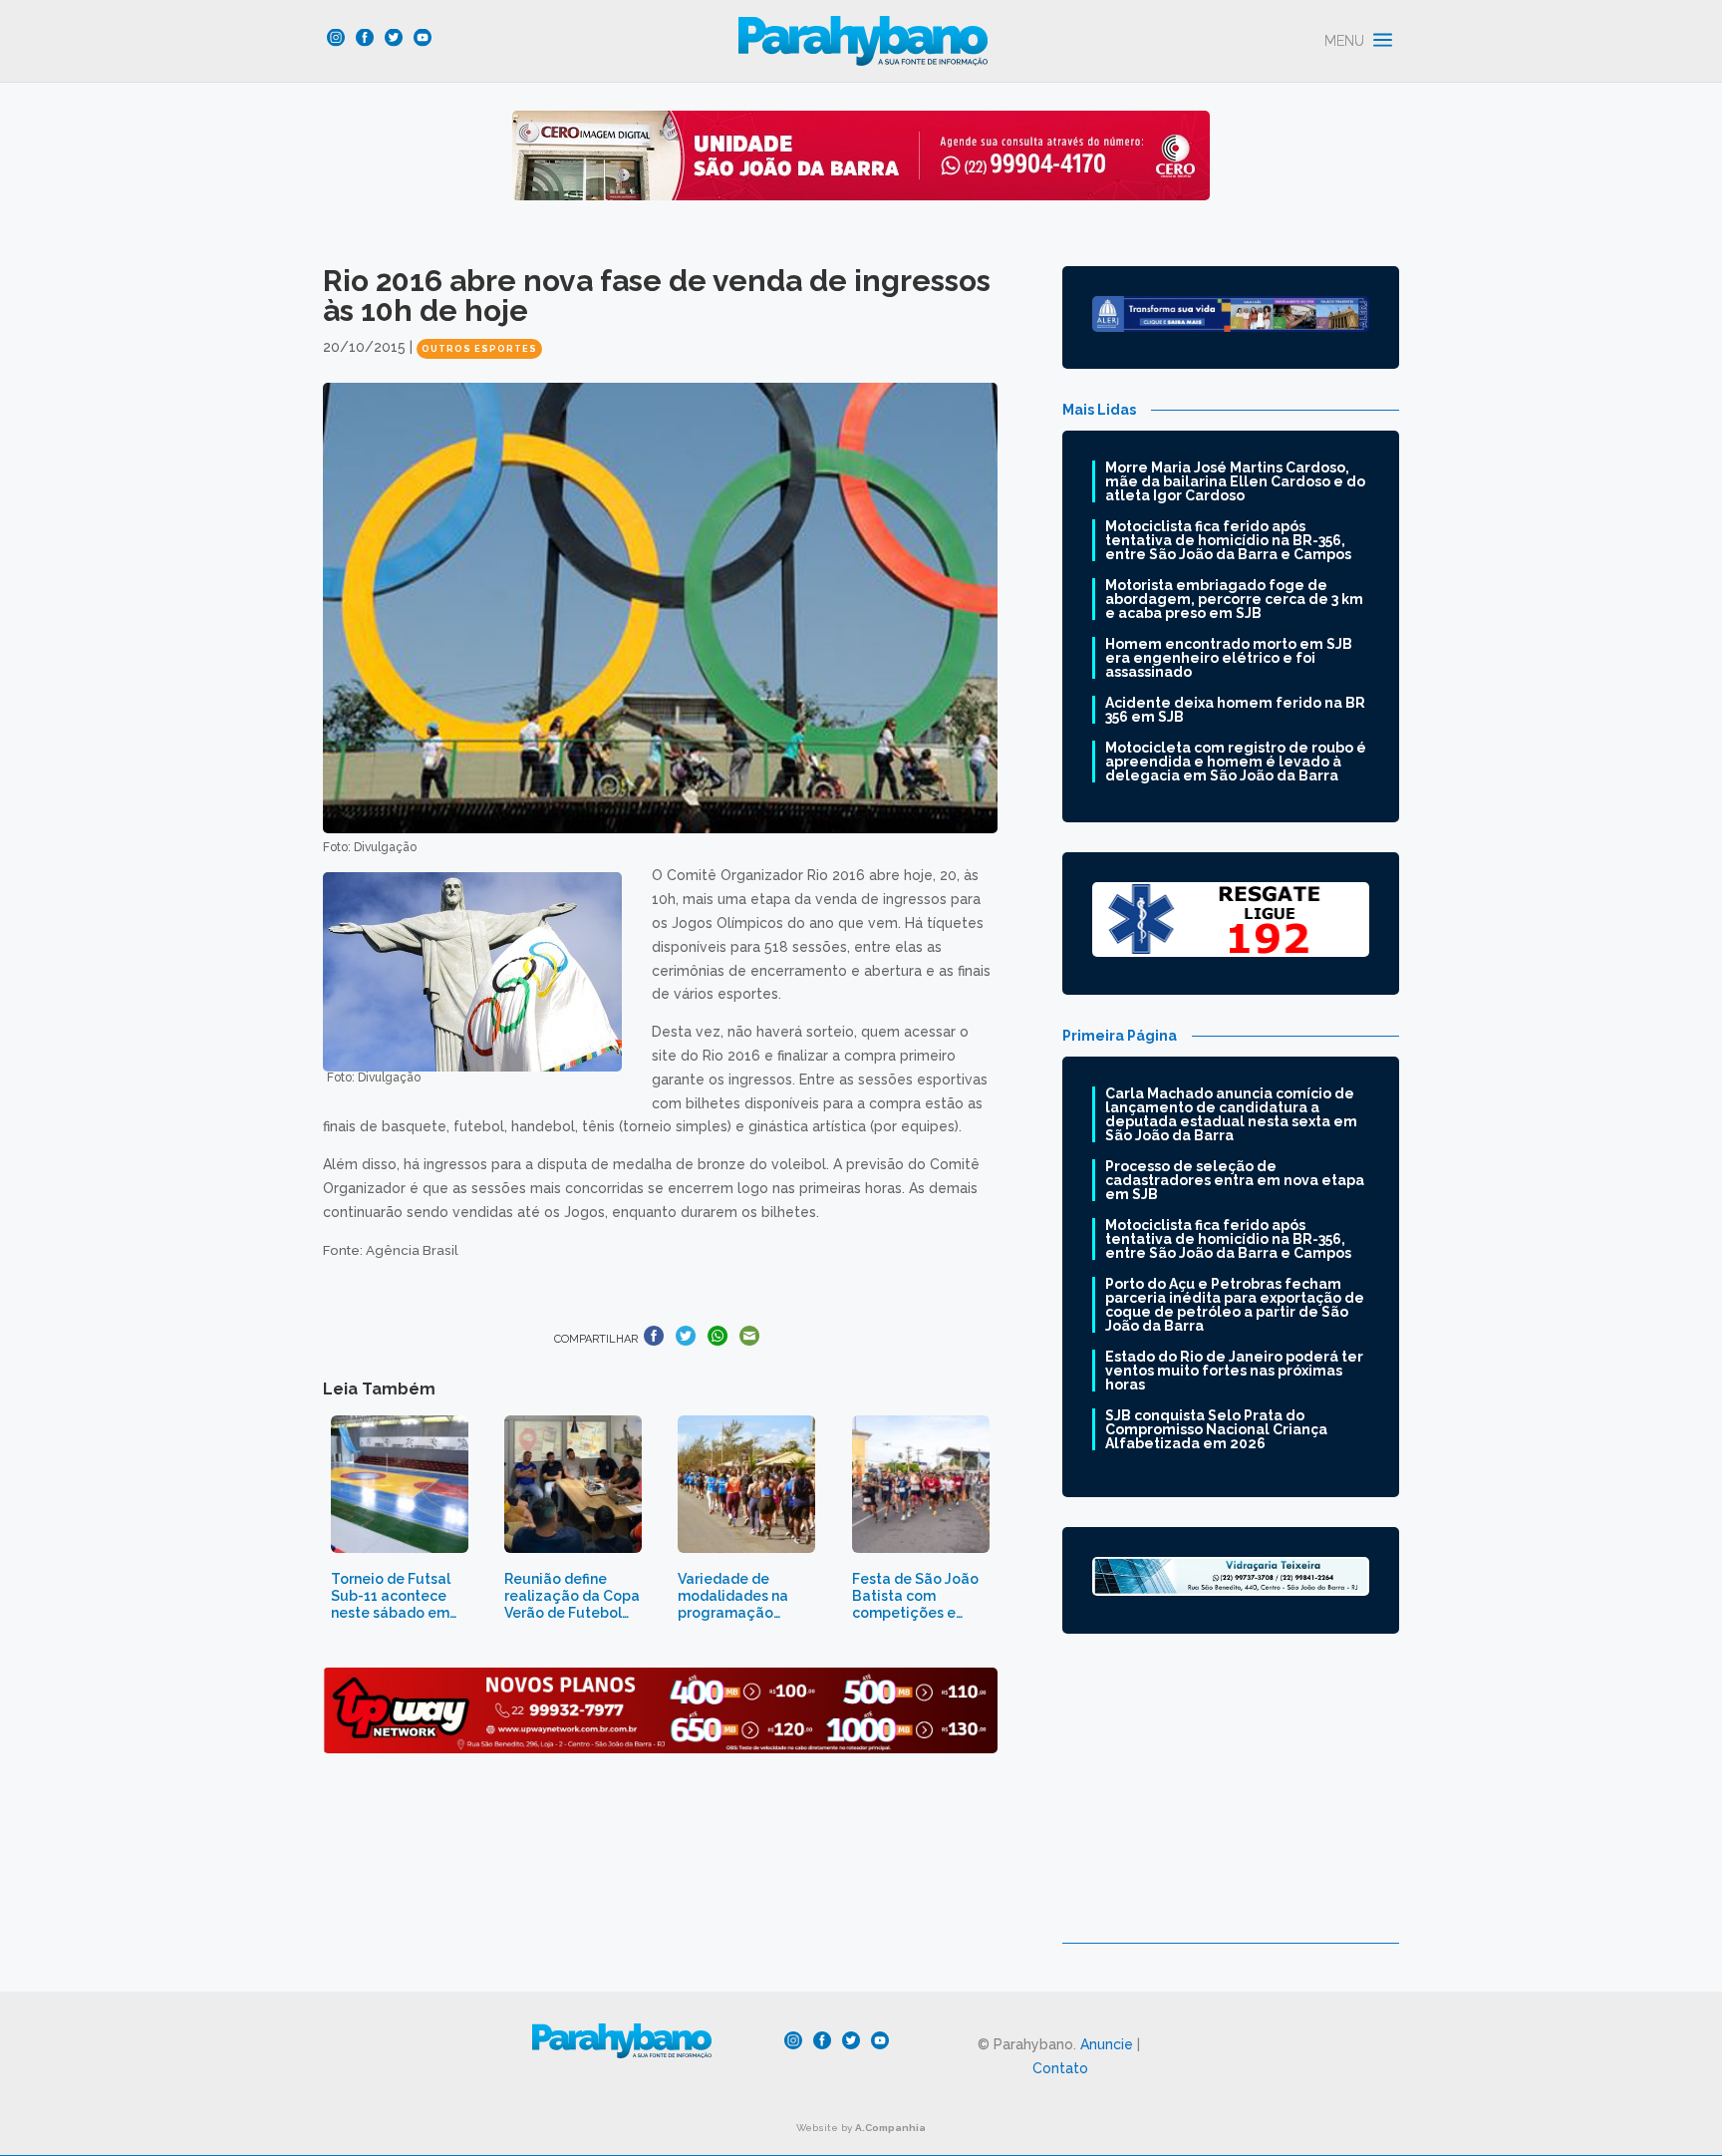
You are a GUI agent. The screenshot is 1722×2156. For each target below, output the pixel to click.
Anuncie (1107, 2044)
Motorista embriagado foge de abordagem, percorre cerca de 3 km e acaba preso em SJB (1234, 599)
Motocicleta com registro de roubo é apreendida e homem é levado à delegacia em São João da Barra (1236, 762)
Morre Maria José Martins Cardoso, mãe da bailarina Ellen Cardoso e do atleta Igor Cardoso (1235, 481)
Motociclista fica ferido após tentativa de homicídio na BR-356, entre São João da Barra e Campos (1228, 540)
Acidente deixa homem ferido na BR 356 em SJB (1235, 710)
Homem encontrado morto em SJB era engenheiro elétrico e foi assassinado (1229, 658)
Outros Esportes (479, 349)
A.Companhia (890, 2128)
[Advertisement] (1231, 1803)
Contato (1060, 2068)
